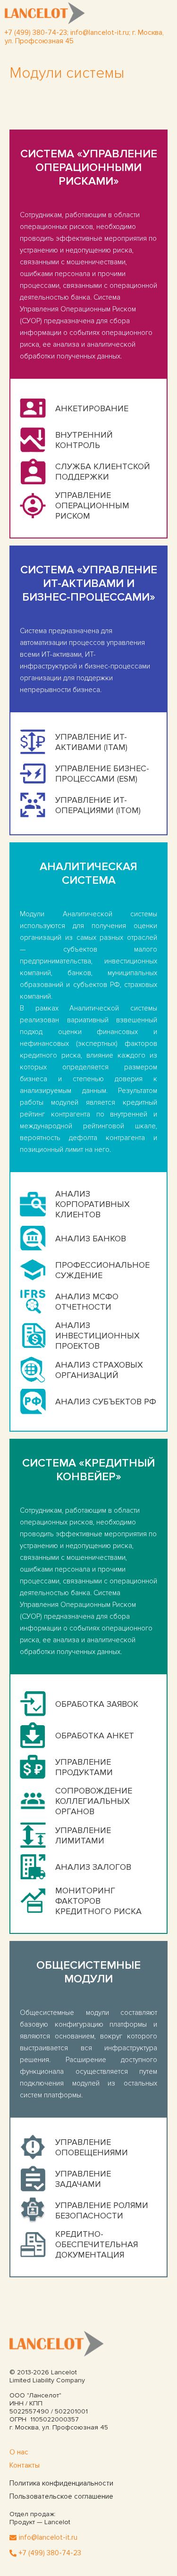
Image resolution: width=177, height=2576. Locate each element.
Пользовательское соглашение (61, 2496)
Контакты (25, 2465)
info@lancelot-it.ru (100, 33)
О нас (19, 2452)
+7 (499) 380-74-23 (50, 2553)
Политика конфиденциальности (61, 2483)
